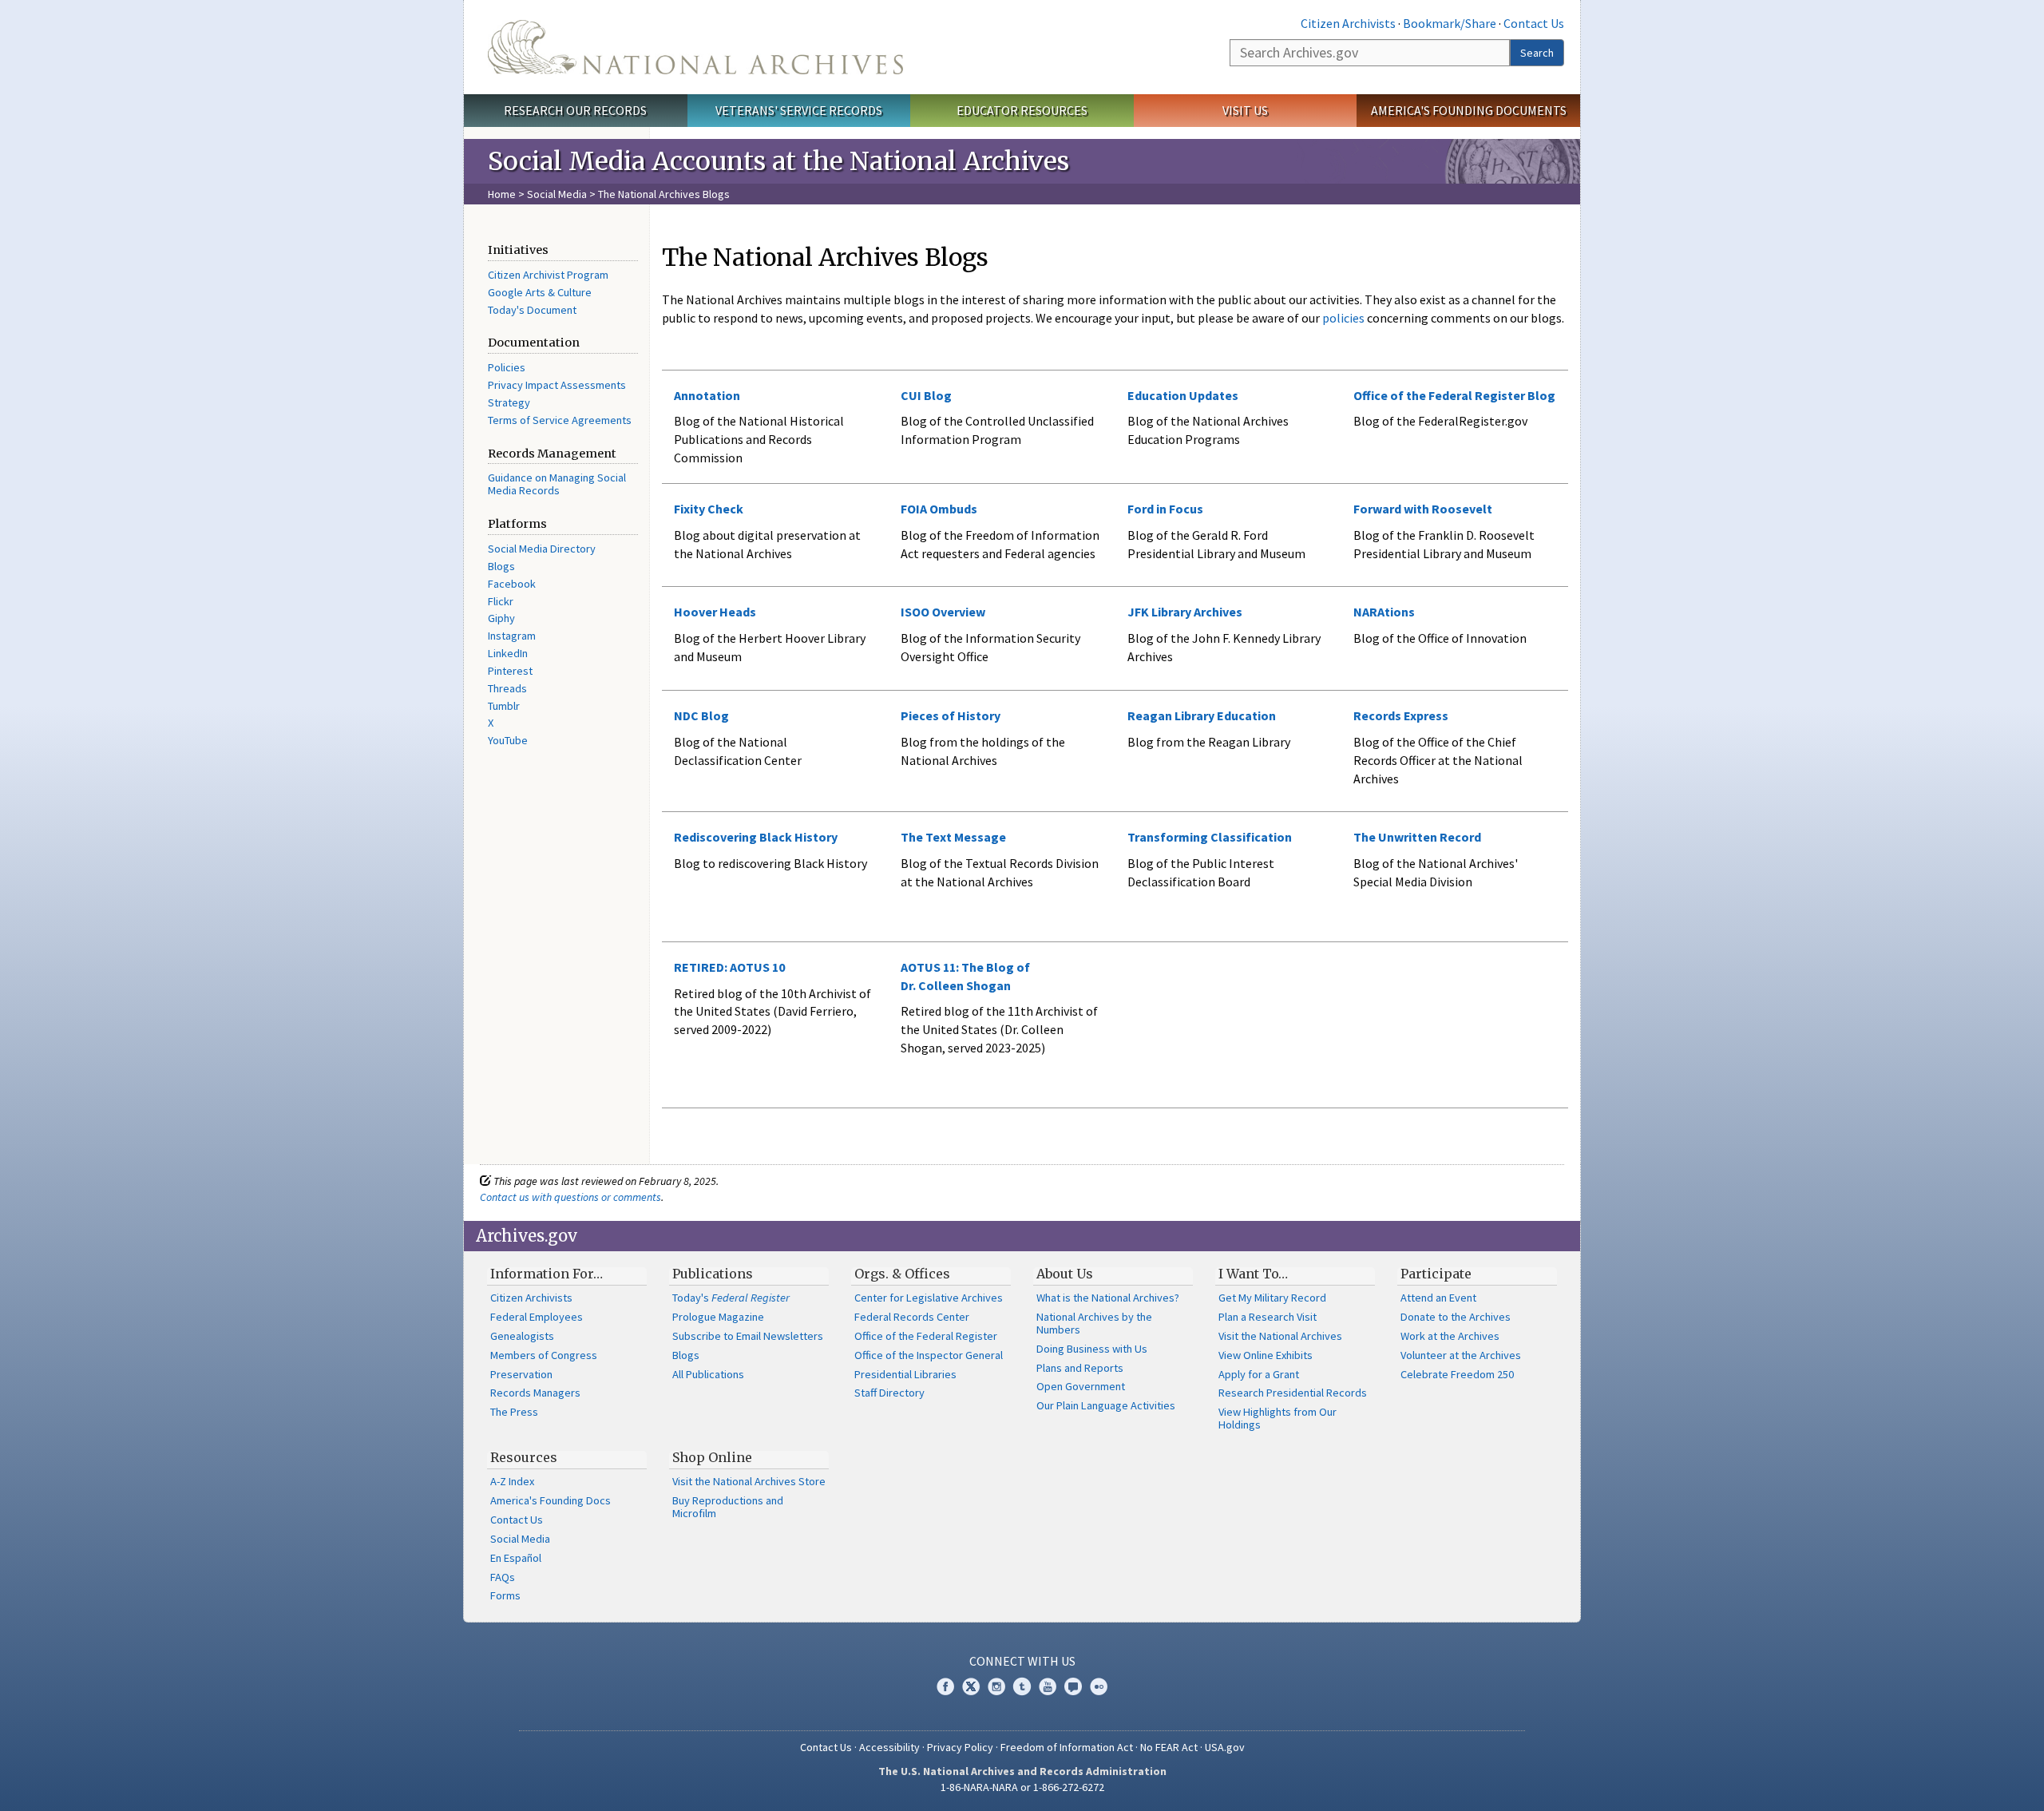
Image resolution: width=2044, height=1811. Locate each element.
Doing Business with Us (1092, 1349)
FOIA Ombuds (939, 509)
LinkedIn (508, 653)
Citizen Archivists (1348, 23)
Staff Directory (889, 1393)
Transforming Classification (1210, 837)
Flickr (501, 601)
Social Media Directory (542, 549)
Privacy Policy (960, 1747)
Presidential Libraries (905, 1374)
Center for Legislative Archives (929, 1298)
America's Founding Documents (1469, 110)
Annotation (707, 395)
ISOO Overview (943, 612)
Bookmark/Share (1450, 23)
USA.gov (1225, 1747)
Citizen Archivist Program (548, 275)
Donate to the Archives (1456, 1317)
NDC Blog (701, 715)
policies (1342, 318)
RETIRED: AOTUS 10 (729, 967)
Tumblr (504, 706)
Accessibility (889, 1747)
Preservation (521, 1374)
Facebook (512, 584)
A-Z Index (512, 1481)
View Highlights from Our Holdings (1277, 1418)
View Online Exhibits (1266, 1355)
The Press (514, 1412)
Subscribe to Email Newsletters (748, 1336)
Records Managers (535, 1393)
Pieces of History (951, 715)
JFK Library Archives (1185, 612)
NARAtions (1384, 612)
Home (502, 194)
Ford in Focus (1165, 509)
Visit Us (1245, 110)
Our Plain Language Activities (1106, 1405)
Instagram (512, 636)
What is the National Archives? (1108, 1298)
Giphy (501, 618)
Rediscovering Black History (756, 837)
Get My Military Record (1272, 1298)
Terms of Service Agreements (560, 420)
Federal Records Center (912, 1317)
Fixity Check (709, 509)
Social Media (557, 194)
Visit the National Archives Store (749, 1481)
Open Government (1081, 1386)
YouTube (508, 740)
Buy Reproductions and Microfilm (728, 1507)
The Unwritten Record (1417, 837)
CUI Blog (926, 395)
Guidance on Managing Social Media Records (557, 484)
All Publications (708, 1374)
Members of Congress (544, 1355)
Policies (507, 367)
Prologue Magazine (718, 1317)
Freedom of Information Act (1067, 1747)
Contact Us (1534, 23)
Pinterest (510, 671)
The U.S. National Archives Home (695, 47)
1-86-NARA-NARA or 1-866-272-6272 (1022, 1787)
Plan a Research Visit (1268, 1317)
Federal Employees (537, 1317)
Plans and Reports (1080, 1368)
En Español (516, 1558)
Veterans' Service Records (799, 110)
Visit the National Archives (1280, 1336)
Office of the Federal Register (926, 1336)
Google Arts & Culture (540, 292)
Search (1537, 53)
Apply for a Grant (1259, 1374)
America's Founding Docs (551, 1500)
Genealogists (522, 1336)
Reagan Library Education (1202, 715)
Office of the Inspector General (929, 1355)
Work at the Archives (1450, 1336)
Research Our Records (575, 110)
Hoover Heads (715, 612)
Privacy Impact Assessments (557, 385)
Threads (507, 688)
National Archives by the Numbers (1094, 1323)
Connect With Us (1022, 1661)
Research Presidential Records (1293, 1393)
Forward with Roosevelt (1423, 509)
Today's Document (532, 310)
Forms (505, 1595)
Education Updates (1183, 395)
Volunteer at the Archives (1461, 1355)
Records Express (1401, 715)
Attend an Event (1438, 1298)
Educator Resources (1022, 110)
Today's (731, 1298)
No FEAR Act (1169, 1747)
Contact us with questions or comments (570, 1197)
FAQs (503, 1577)
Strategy (509, 402)
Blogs (501, 566)
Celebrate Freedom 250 (1457, 1374)
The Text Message (953, 837)
